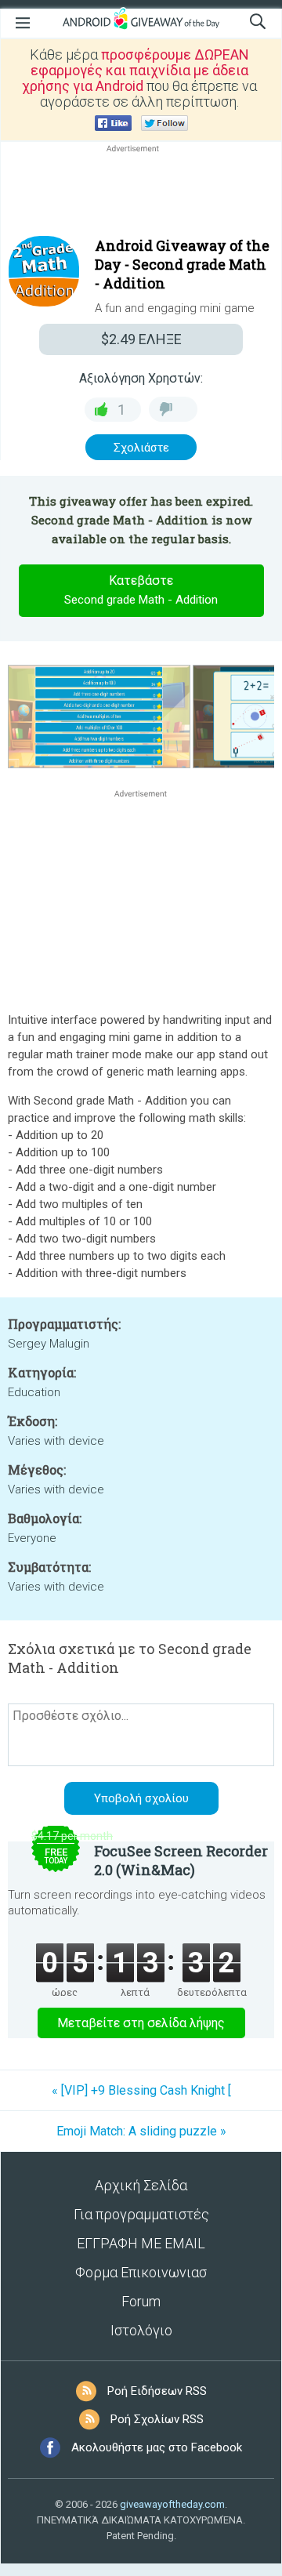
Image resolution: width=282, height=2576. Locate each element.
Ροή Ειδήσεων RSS (157, 2391)
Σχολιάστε (141, 448)
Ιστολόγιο (141, 2330)
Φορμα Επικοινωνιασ (141, 2272)
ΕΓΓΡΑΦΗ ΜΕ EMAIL (141, 2243)
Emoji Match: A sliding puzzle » (141, 2131)
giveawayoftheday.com (172, 2504)
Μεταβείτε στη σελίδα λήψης (141, 2023)
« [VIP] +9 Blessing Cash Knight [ (141, 2090)
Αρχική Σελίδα (141, 2185)
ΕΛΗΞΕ (141, 339)
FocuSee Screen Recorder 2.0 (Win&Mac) (181, 1860)
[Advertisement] (141, 194)
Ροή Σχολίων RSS (157, 2419)
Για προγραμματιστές (141, 2214)
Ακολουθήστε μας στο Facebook (157, 2447)
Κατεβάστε (141, 590)
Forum (141, 2301)
